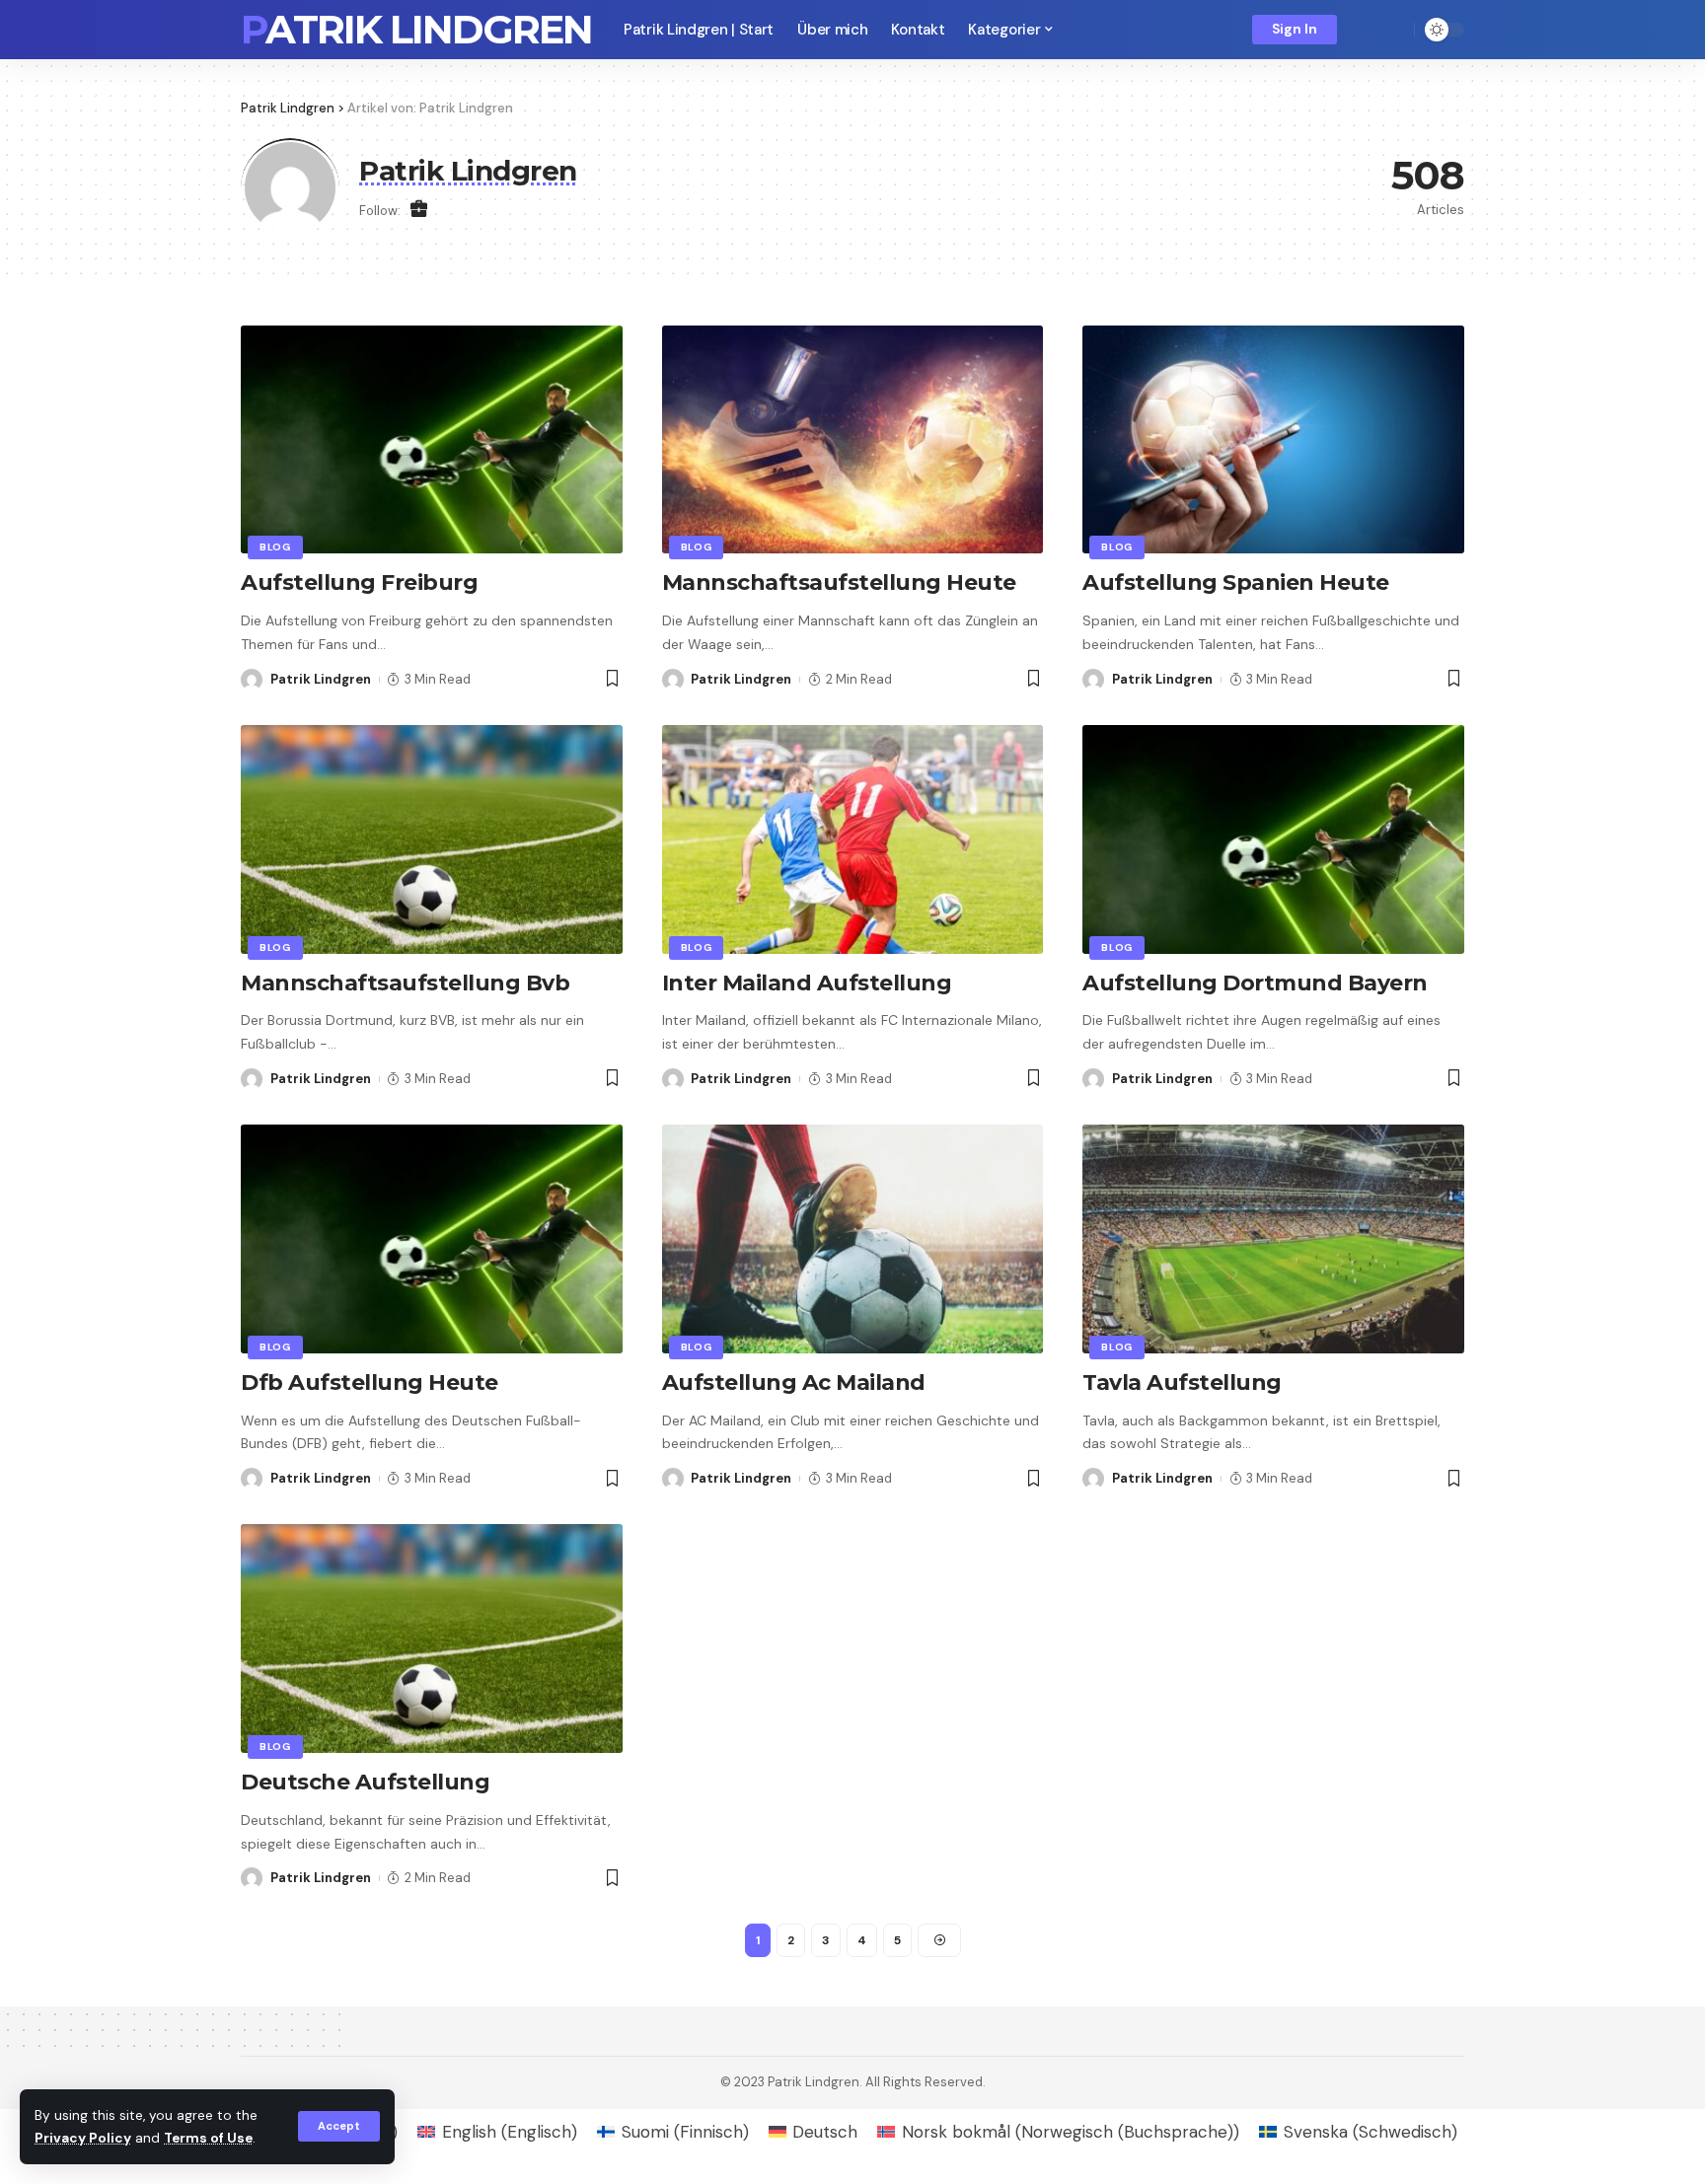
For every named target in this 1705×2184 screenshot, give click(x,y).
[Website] (419, 210)
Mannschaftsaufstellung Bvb (405, 983)
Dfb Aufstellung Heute (370, 1383)
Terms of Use (208, 2138)
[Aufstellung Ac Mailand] (853, 1239)
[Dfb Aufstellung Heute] (432, 1239)
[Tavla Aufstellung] (1273, 1239)
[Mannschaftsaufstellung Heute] (853, 440)
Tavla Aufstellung (1182, 1383)
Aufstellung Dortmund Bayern (1255, 983)
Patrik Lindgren (416, 30)
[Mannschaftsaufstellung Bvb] (432, 839)
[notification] (1366, 30)
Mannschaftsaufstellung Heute (839, 582)
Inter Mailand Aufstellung (807, 983)
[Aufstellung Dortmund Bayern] (1273, 839)
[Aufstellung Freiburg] (432, 440)
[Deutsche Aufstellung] (432, 1638)
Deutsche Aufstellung (365, 1782)
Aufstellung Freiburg (359, 582)
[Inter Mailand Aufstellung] (853, 839)
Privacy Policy (83, 2138)
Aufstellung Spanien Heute (1236, 582)
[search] (1394, 30)
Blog (275, 547)
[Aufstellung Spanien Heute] (1273, 440)
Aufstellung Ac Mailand (794, 1383)
